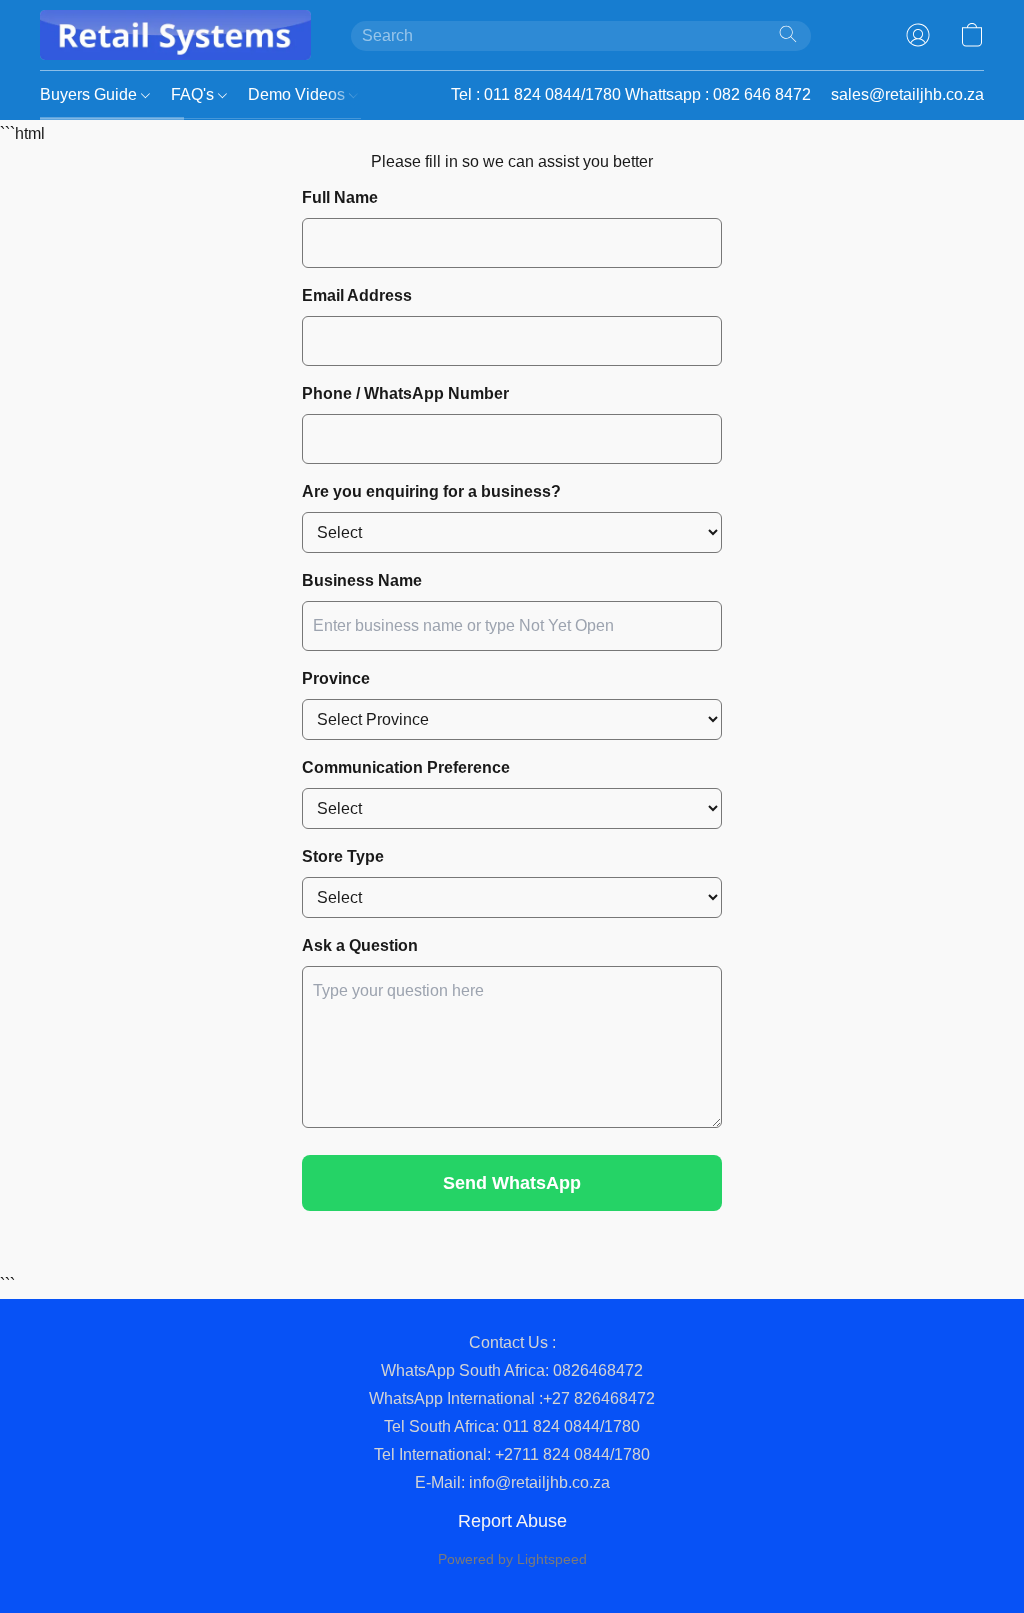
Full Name (340, 197)
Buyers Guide (90, 94)
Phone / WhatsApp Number (405, 393)
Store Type (343, 856)
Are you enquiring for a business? (431, 491)
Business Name (362, 580)
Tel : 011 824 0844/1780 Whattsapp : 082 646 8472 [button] (631, 94)
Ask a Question (360, 945)
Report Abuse (512, 1521)
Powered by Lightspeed (512, 1559)
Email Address (357, 295)
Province (336, 678)
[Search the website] (788, 34)
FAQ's (194, 94)
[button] (175, 35)
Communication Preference (406, 767)
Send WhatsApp (512, 1183)
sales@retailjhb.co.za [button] (907, 94)
